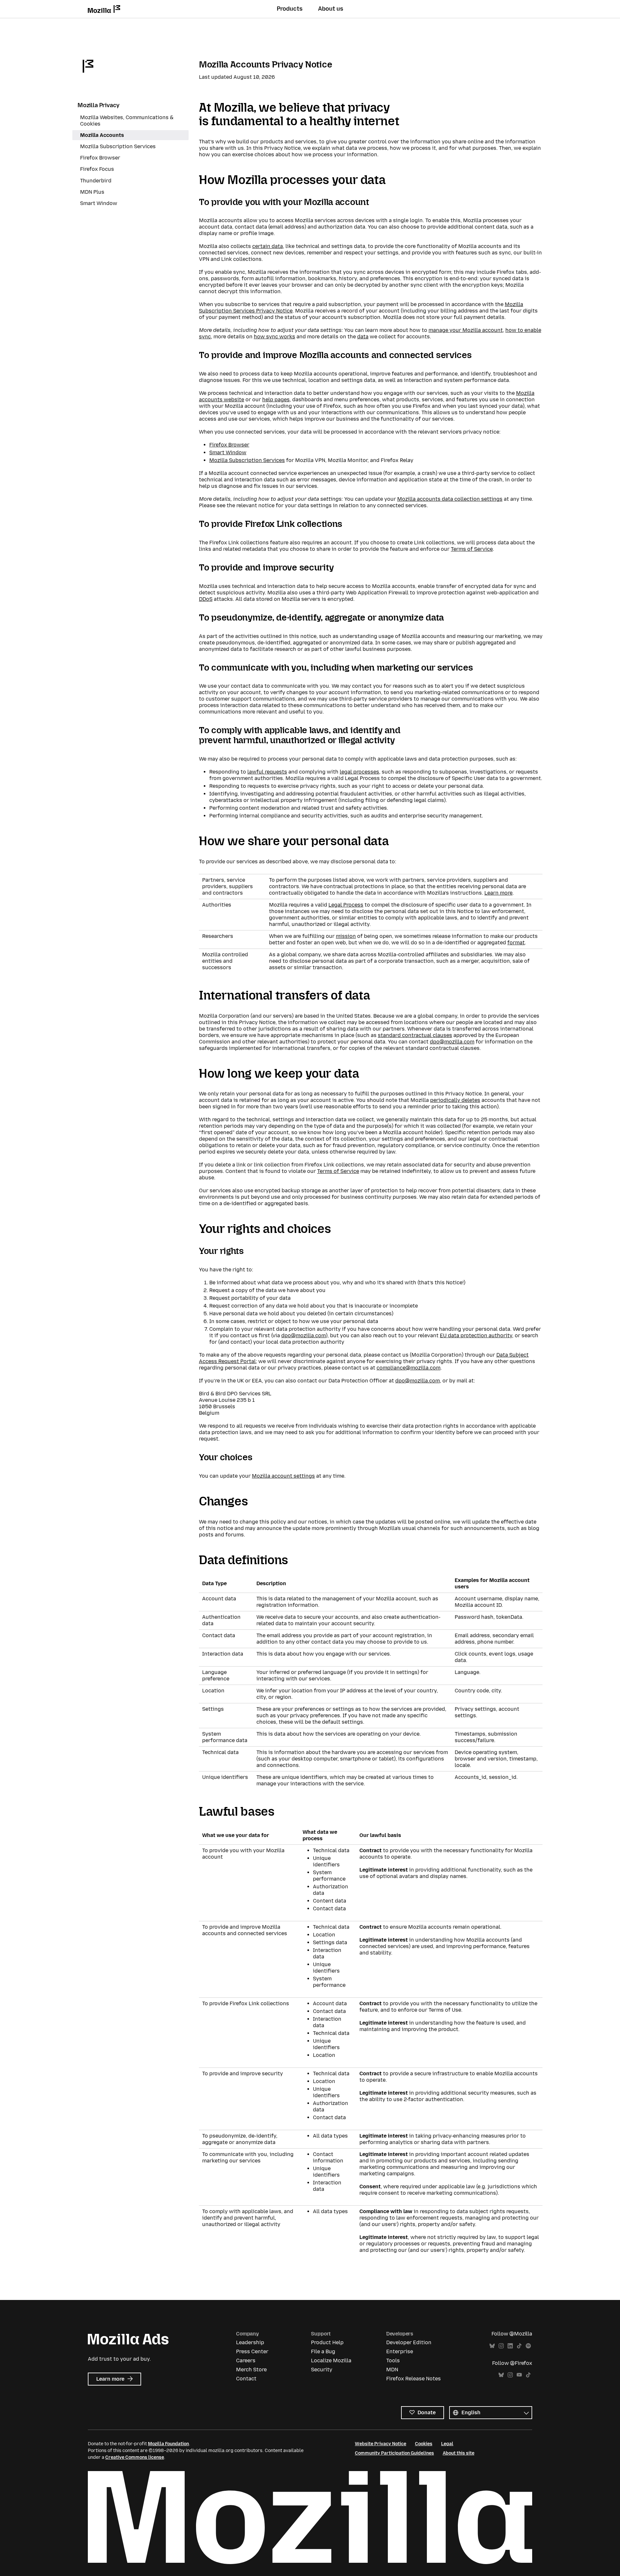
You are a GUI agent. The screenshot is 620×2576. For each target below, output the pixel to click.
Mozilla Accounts (102, 135)
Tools (393, 2360)
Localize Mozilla (331, 2360)
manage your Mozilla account (466, 330)
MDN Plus (92, 192)
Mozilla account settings (283, 1476)
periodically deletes (455, 1100)
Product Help (327, 2342)
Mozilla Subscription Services (247, 460)
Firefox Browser (229, 445)
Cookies (424, 2444)
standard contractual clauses (415, 1035)
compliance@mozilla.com (408, 1368)
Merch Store (251, 2370)
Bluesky (492, 2346)
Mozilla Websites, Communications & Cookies (127, 121)
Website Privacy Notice (381, 2444)
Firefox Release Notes (413, 2379)
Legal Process (346, 905)
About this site (459, 2453)
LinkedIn (510, 2346)
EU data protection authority (476, 1335)
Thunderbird (96, 181)
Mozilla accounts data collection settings (450, 499)
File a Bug (323, 2351)
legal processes (359, 772)
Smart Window (228, 452)
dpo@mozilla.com (452, 1042)
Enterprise (400, 2351)
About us (331, 9)
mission (346, 936)
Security (322, 2370)
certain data (268, 246)
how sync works (274, 337)
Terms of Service (472, 549)
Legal (447, 2444)
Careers (246, 2360)
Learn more (498, 893)
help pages (276, 400)
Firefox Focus (97, 169)
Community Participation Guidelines (394, 2453)
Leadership (250, 2342)
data (363, 337)
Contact (246, 2379)
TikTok (519, 2346)
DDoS (206, 599)
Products (290, 9)
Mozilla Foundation (168, 2444)
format (516, 943)
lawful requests (267, 772)
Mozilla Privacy (98, 105)
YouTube (519, 2375)
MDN (392, 2370)
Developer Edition (409, 2342)
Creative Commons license (135, 2457)
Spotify (528, 2346)
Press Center (252, 2351)
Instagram (501, 2346)
